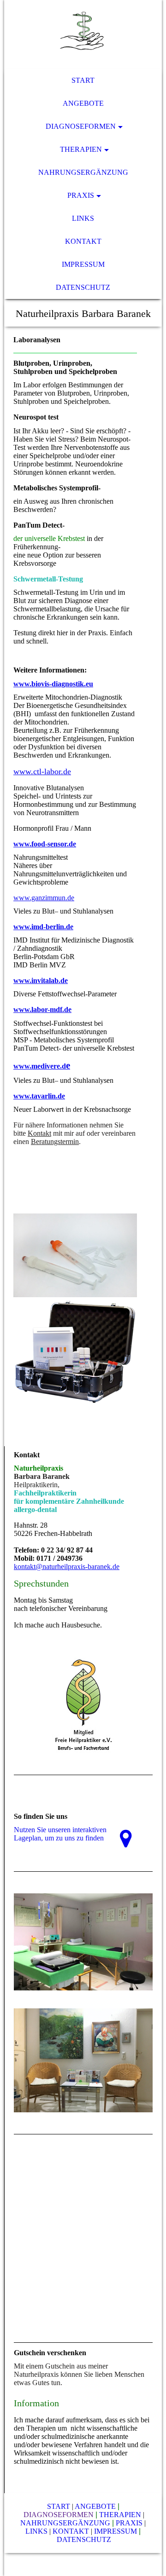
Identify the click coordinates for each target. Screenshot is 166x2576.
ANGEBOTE (95, 2506)
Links (83, 218)
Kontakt (83, 241)
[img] (83, 34)
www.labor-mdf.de (42, 1009)
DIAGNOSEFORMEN (59, 2515)
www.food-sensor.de (45, 844)
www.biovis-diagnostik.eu (53, 684)
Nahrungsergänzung (83, 172)
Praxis (81, 195)
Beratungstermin (55, 1141)
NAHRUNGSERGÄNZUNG (65, 2523)
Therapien (81, 149)
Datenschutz (83, 287)
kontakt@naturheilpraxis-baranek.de (67, 1567)
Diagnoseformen (81, 126)
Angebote (83, 103)
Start (83, 80)
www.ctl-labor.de (42, 771)
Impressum (83, 264)
